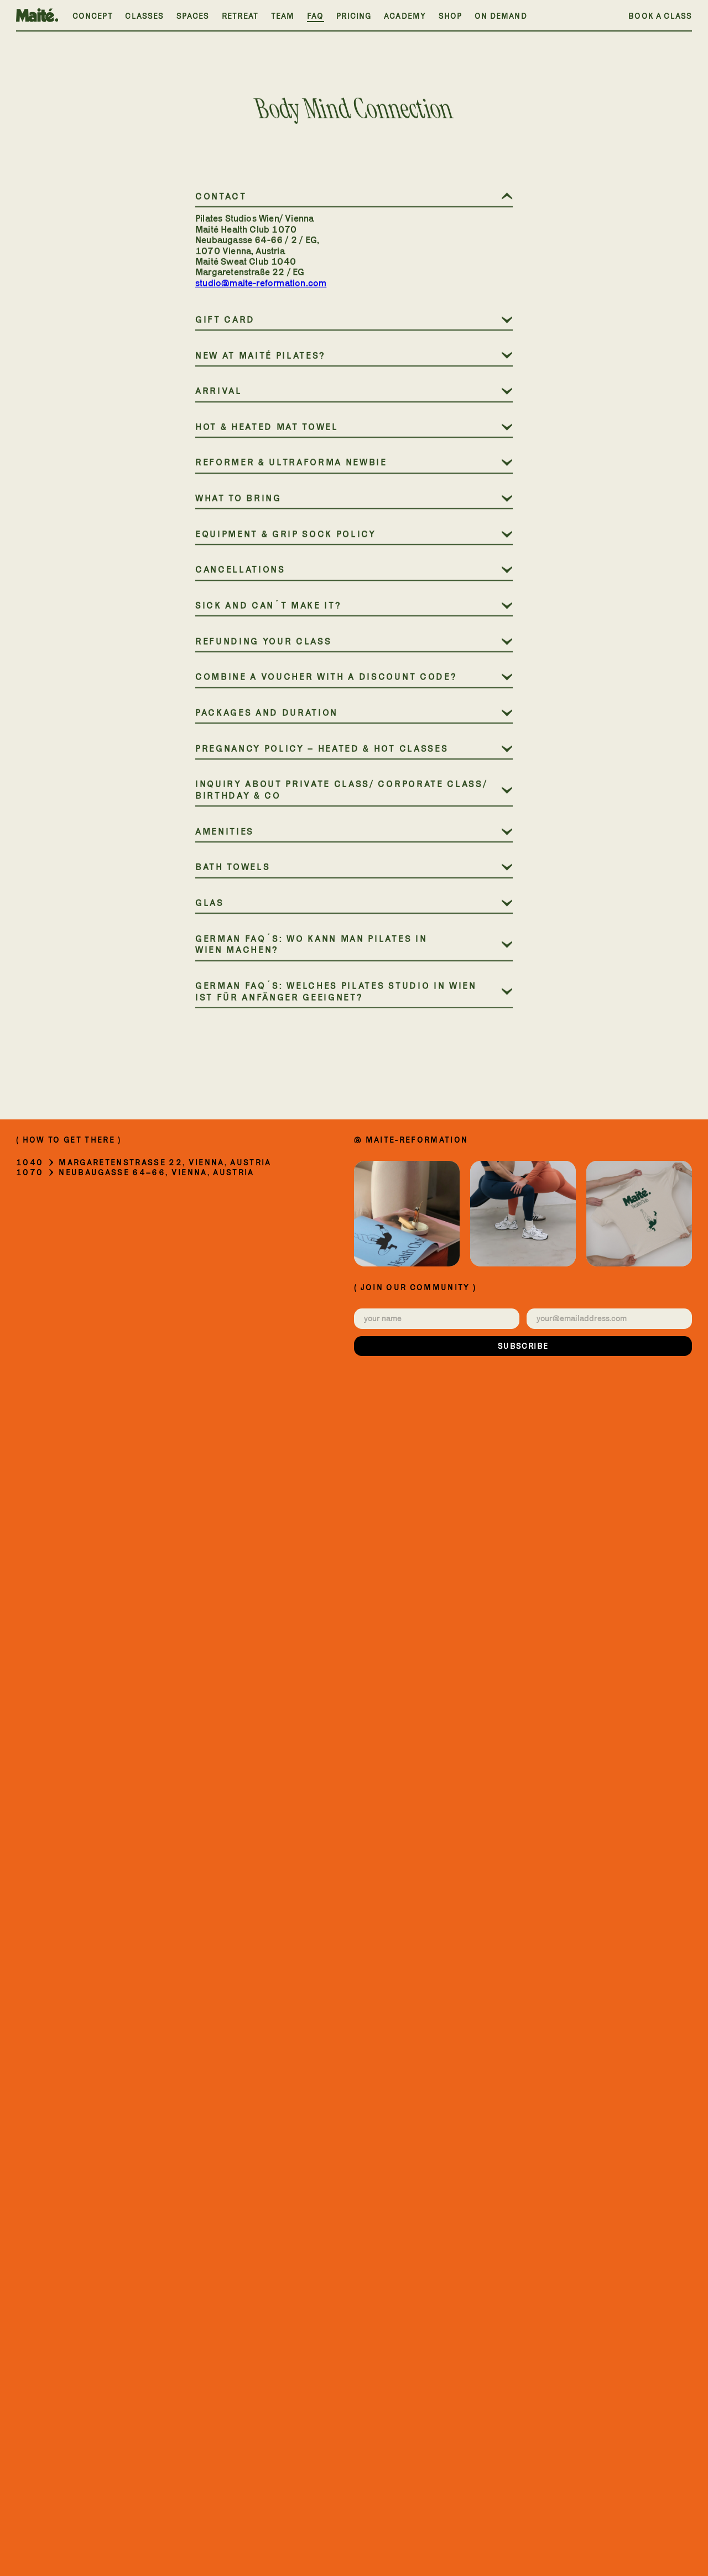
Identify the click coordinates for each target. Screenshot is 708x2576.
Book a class (660, 16)
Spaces (193, 16)
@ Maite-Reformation (411, 1140)
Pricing (354, 16)
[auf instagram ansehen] (407, 1214)
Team (283, 16)
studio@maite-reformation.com (261, 283)
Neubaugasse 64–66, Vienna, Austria (156, 1172)
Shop (451, 16)
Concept (93, 16)
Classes (144, 16)
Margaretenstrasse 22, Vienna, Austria (165, 1163)
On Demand (501, 16)
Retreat (240, 16)
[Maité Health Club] (37, 15)
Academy (405, 16)
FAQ (316, 16)
